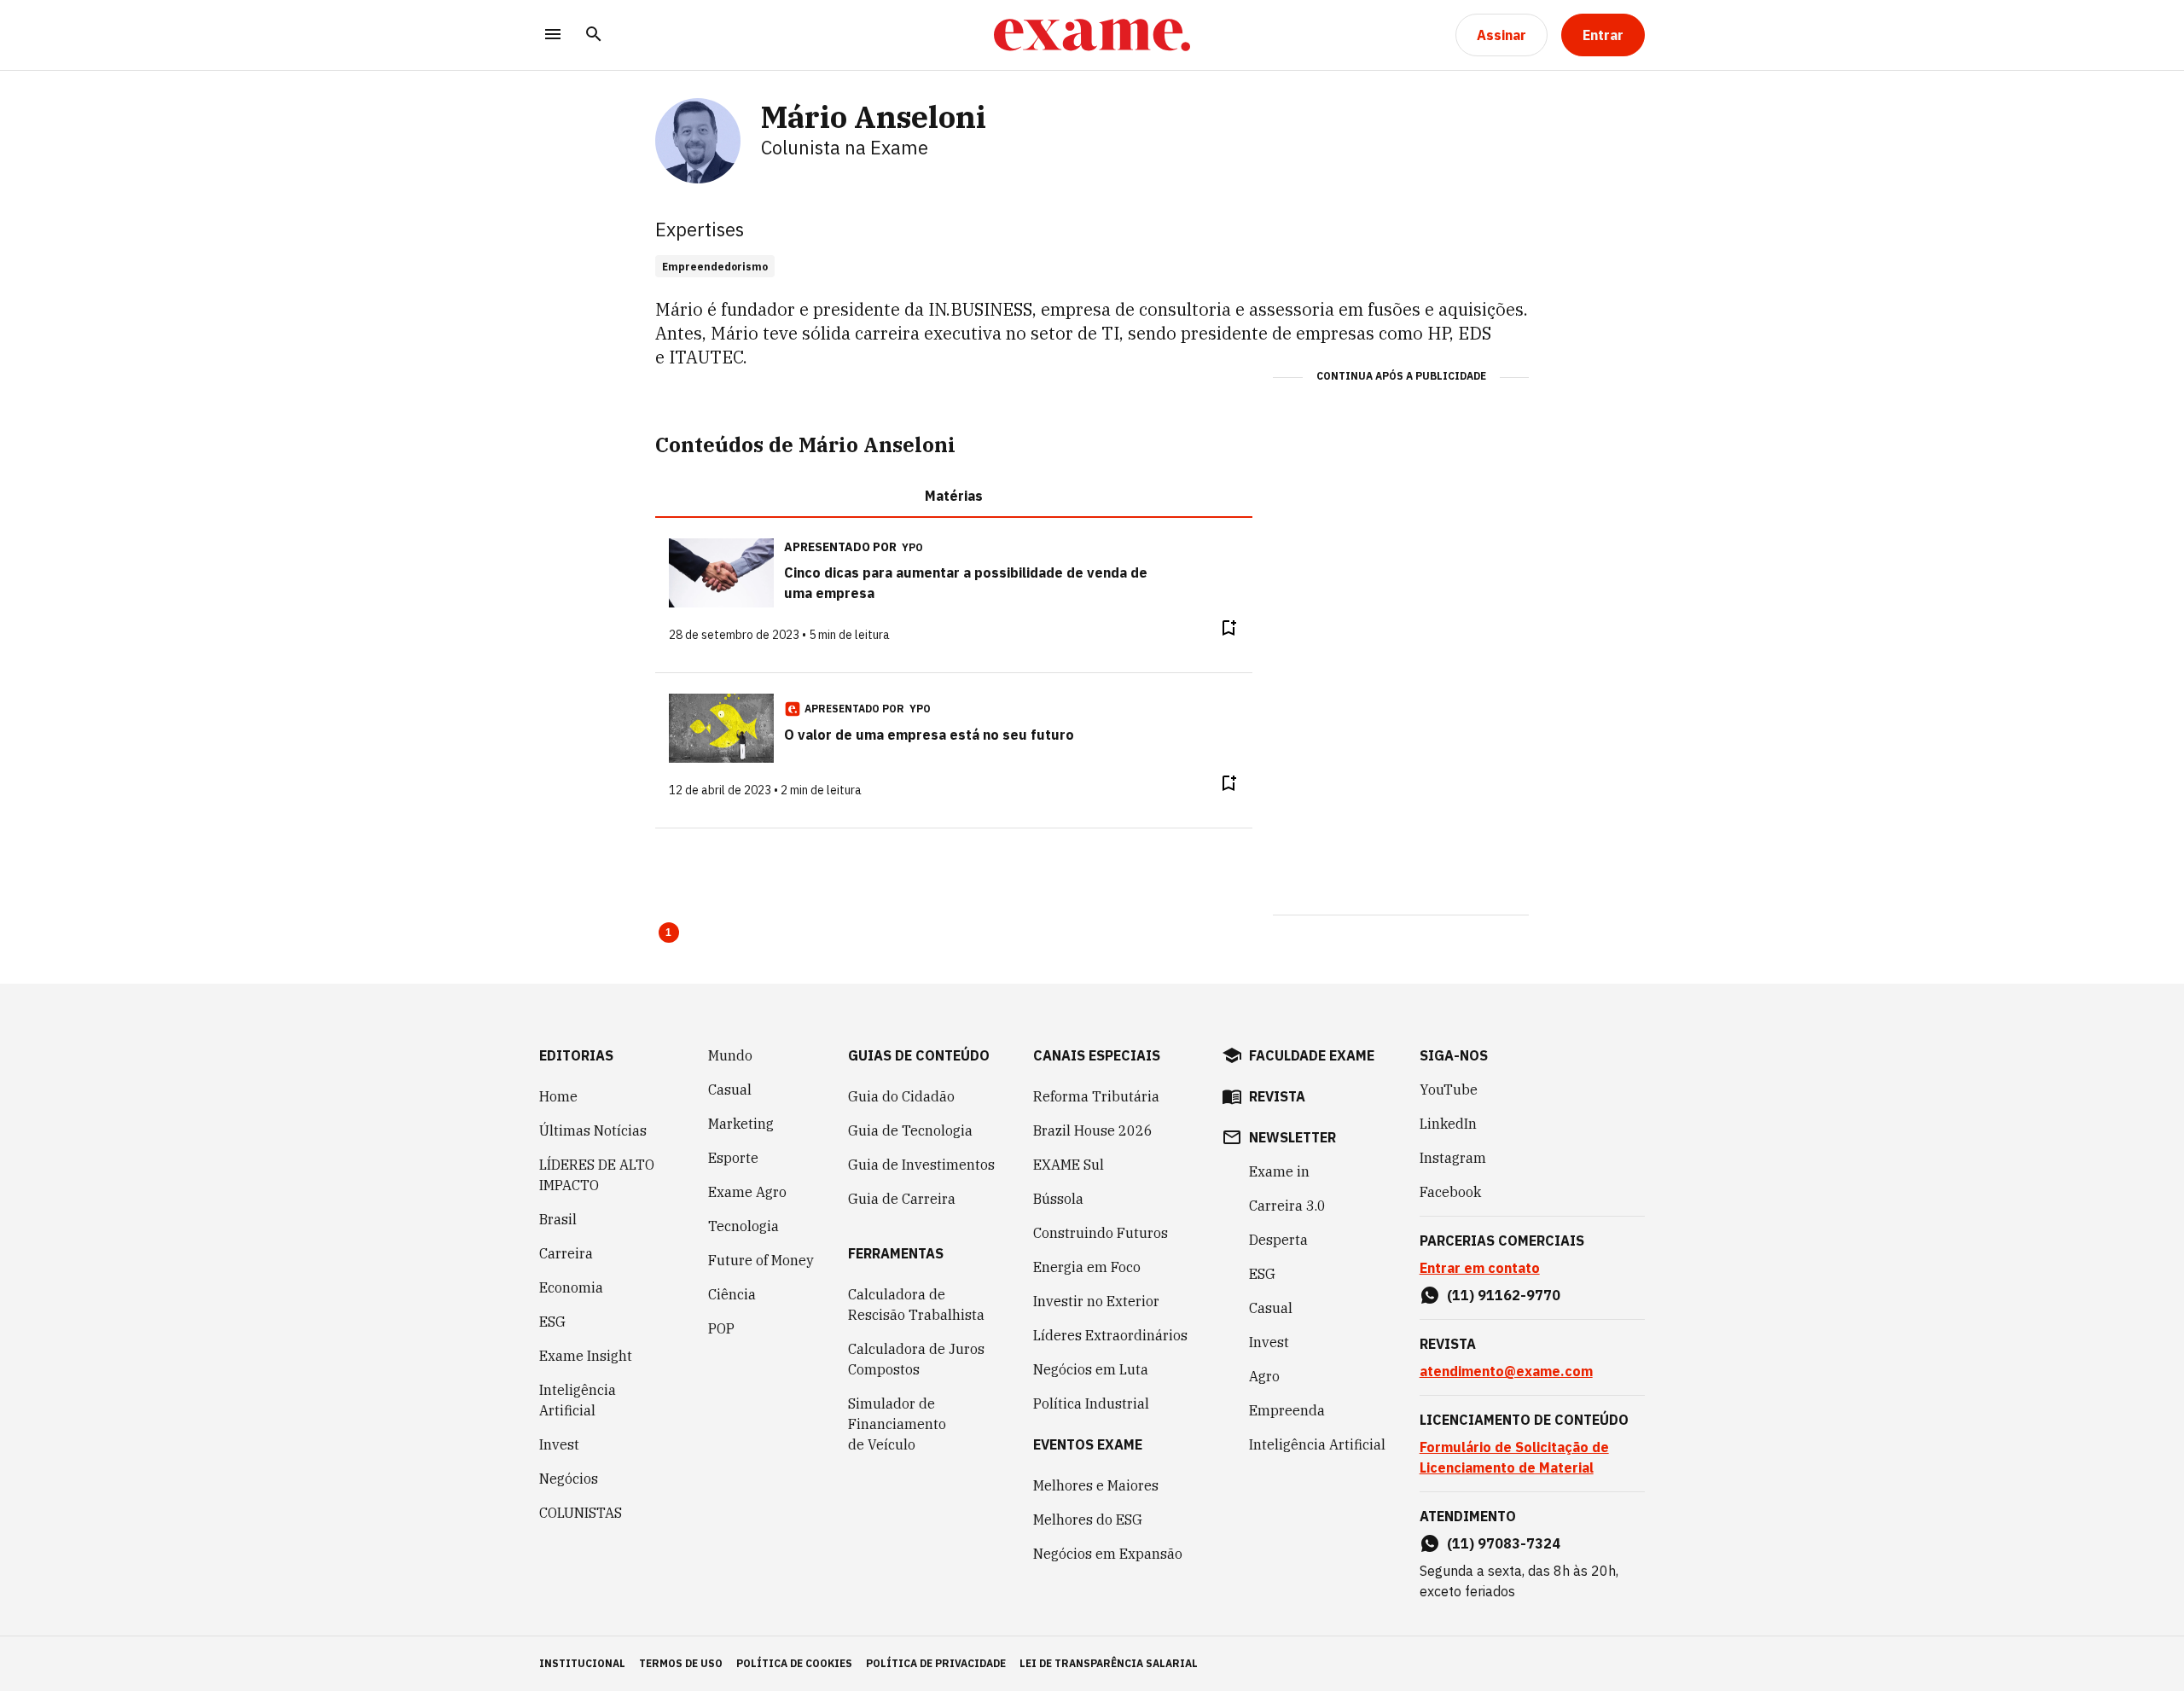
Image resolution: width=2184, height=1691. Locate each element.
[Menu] (553, 35)
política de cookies (794, 1663)
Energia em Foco (1087, 1267)
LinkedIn (1448, 1124)
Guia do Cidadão (901, 1096)
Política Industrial (1091, 1403)
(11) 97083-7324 (1504, 1543)
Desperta (1278, 1240)
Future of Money (761, 1260)
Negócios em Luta (1091, 1369)
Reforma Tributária (1096, 1096)
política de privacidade (936, 1663)
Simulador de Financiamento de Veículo (897, 1424)
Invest (559, 1444)
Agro (1264, 1376)
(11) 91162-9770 (1504, 1295)
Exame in (1279, 1171)
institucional (582, 1663)
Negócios (569, 1479)
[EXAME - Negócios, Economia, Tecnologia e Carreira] (1092, 35)
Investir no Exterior (1096, 1301)
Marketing (741, 1124)
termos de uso (681, 1663)
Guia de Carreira (902, 1199)
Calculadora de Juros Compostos (916, 1359)
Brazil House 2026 (1093, 1130)
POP (721, 1328)
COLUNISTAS (581, 1513)
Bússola (1058, 1199)
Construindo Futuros (1101, 1233)
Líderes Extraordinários (1110, 1335)
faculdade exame (1312, 1055)
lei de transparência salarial (1109, 1663)
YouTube (1449, 1090)
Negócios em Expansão (1108, 1554)
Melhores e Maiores (1096, 1485)
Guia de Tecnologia (910, 1130)
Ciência (732, 1294)
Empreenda (1287, 1410)
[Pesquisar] (594, 35)
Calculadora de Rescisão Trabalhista (916, 1305)
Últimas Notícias (593, 1130)
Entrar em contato (1480, 1268)
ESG (552, 1322)
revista (1277, 1096)
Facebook (1450, 1192)
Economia (571, 1287)
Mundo (730, 1055)
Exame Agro (747, 1192)
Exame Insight (586, 1356)
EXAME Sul (1069, 1165)
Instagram (1453, 1158)
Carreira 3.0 (1287, 1206)
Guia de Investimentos (921, 1165)
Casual (730, 1090)
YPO (912, 547)
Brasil (558, 1219)
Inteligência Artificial (578, 1400)
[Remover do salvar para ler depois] (1228, 628)
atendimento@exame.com (1506, 1371)
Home (558, 1096)
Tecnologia (743, 1226)
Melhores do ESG (1088, 1520)
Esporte (733, 1158)
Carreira (566, 1253)
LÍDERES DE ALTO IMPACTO (597, 1175)
